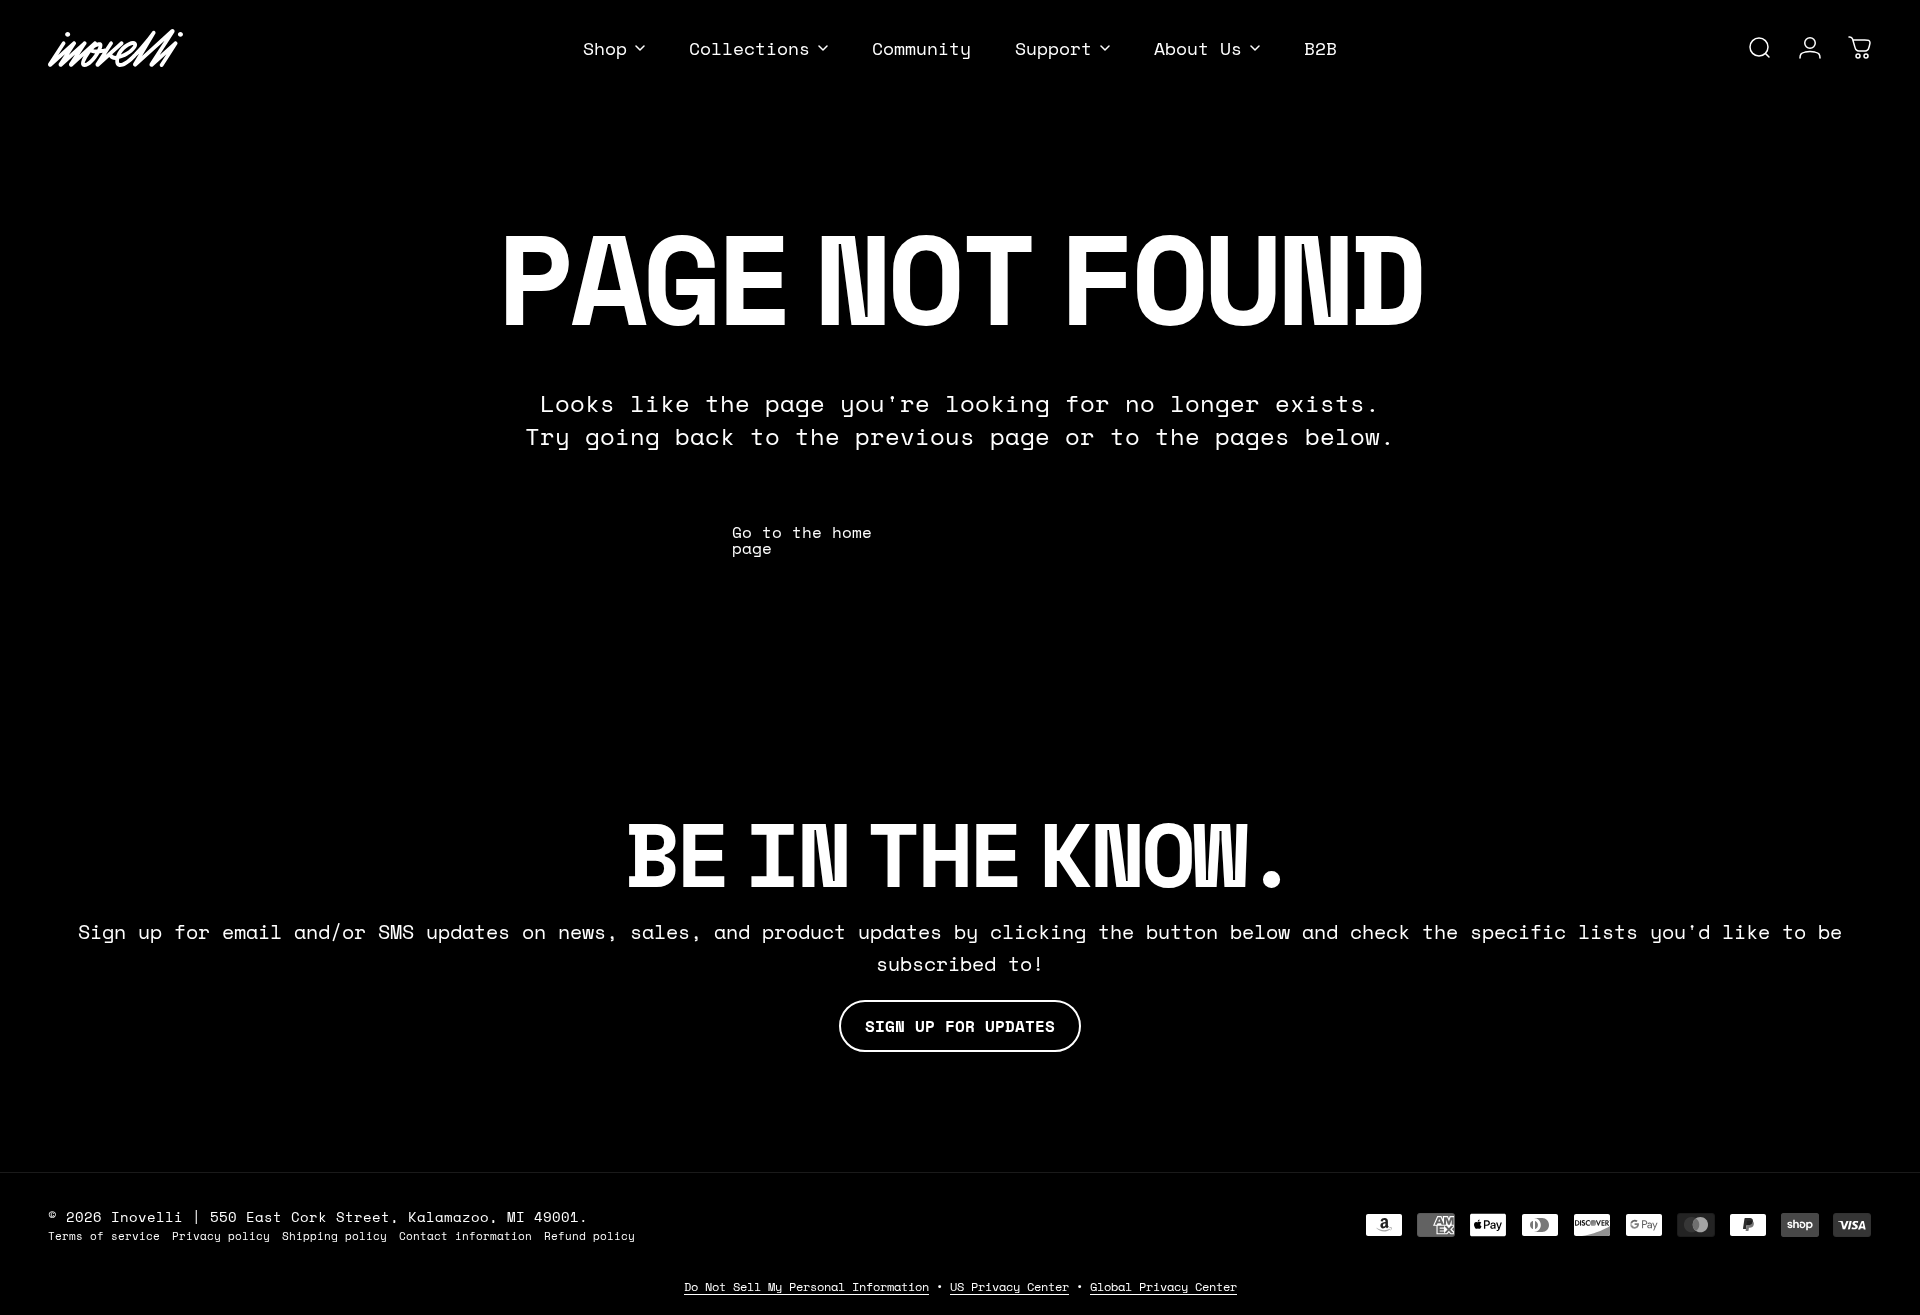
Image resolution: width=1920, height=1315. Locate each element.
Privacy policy (221, 1235)
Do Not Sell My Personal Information (806, 1286)
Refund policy (589, 1235)
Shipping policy (334, 1235)
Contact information (465, 1235)
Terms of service (104, 1235)
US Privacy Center (1009, 1286)
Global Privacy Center (1163, 1286)
